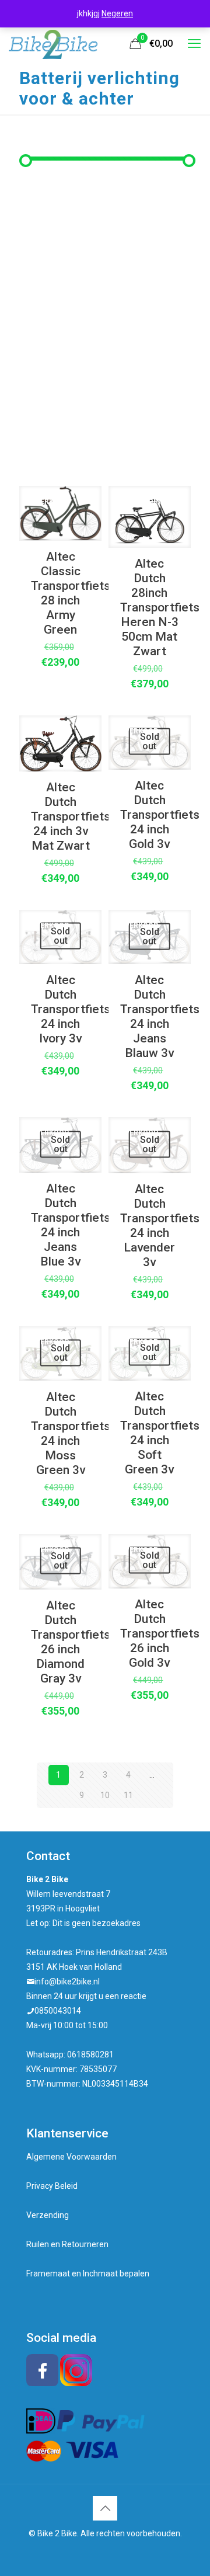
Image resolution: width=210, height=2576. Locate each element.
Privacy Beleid (52, 2186)
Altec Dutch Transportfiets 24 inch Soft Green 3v (160, 1433)
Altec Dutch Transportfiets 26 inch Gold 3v (160, 1633)
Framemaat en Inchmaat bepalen (88, 2273)
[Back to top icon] (105, 2508)
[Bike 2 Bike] (53, 44)
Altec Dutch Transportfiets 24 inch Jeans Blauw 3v (160, 1016)
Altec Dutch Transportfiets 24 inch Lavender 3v (160, 1226)
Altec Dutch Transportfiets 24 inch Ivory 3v (71, 1009)
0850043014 (58, 2011)
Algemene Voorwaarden (71, 2157)
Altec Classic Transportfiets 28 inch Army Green (71, 593)
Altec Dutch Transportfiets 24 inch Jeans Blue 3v (71, 1225)
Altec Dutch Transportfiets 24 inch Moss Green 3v (71, 1433)
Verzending (48, 2215)
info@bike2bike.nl (67, 1981)
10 (105, 1795)
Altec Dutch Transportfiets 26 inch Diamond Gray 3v (71, 1642)
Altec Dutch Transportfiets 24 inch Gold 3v (160, 815)
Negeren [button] (117, 13)
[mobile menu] (194, 44)
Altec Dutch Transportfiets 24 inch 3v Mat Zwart (71, 816)
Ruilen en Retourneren (67, 2244)
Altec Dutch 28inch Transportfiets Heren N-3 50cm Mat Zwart (160, 607)
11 (128, 1795)
